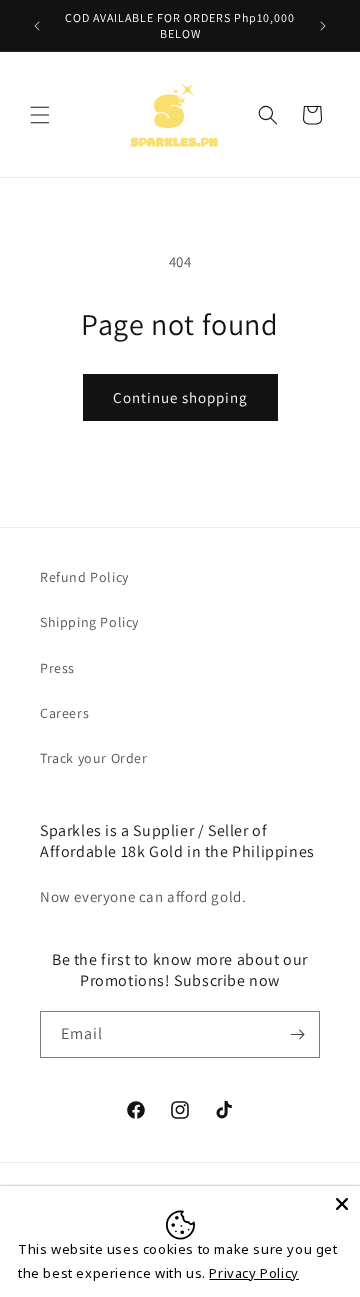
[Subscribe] (297, 1034)
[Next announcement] (323, 26)
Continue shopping (180, 397)
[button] (40, 115)
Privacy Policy (253, 1273)
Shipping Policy (89, 622)
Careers (64, 713)
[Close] (342, 1204)
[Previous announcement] (37, 26)
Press (57, 668)
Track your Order (94, 758)
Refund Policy (84, 577)
